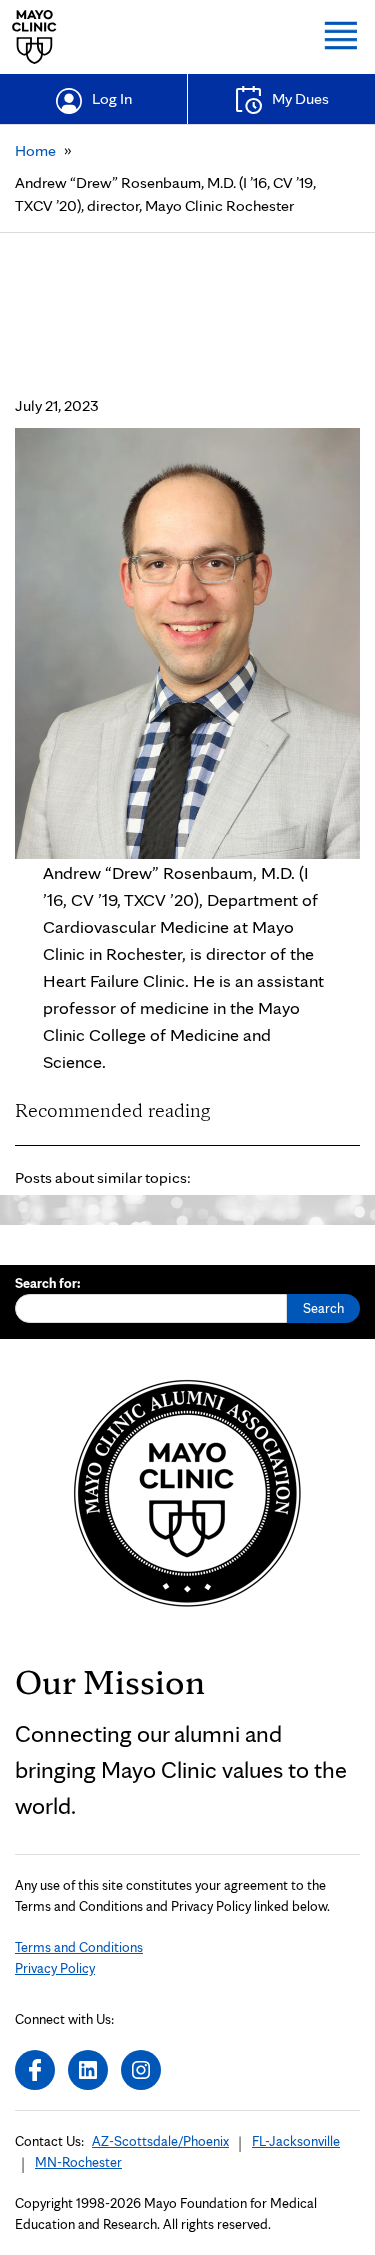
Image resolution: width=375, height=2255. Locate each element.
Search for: (48, 1283)
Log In (112, 98)
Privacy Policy (55, 1968)
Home (35, 150)
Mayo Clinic (34, 37)
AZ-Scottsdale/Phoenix (160, 2141)
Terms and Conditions (79, 1947)
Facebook (35, 2070)
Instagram (141, 2070)
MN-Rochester (78, 2162)
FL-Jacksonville (296, 2141)
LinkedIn (88, 2070)
